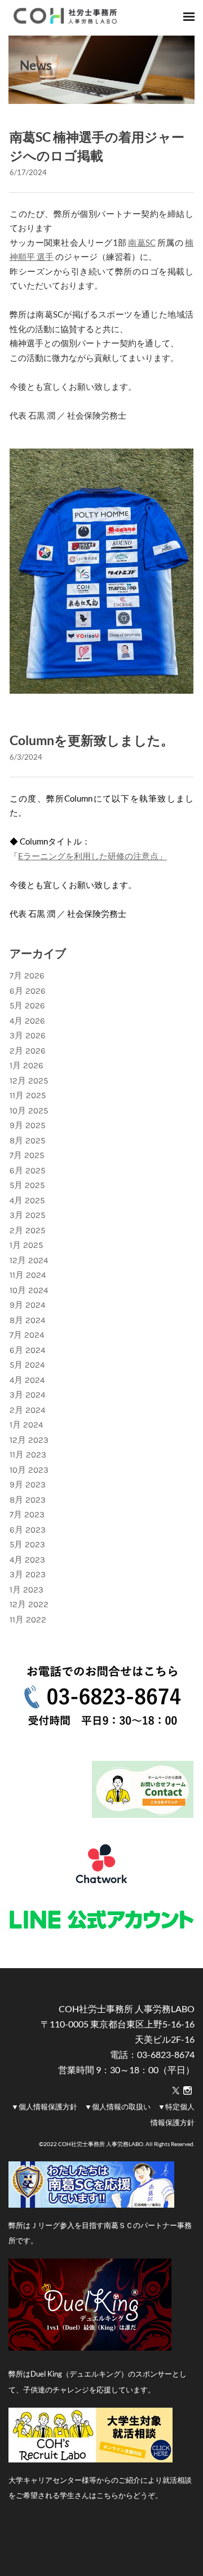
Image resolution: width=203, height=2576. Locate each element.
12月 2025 (29, 1081)
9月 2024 (27, 1305)
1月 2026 (27, 1065)
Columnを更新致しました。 (92, 740)
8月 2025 (27, 1141)
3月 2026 (28, 1035)
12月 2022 (29, 1604)
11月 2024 (28, 1275)
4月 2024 (27, 1380)
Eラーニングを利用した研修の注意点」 (92, 856)
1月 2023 (27, 1590)
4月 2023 (27, 1560)
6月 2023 (28, 1530)
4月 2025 (27, 1200)
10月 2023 (29, 1470)
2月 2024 (27, 1410)
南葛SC (142, 242)
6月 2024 (27, 1350)
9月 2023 (28, 1485)
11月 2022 (28, 1620)
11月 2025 (28, 1095)
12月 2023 (29, 1440)
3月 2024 (27, 1395)
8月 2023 (28, 1500)
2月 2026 (28, 1051)
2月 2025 (27, 1230)
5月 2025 (27, 1185)
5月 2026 (27, 1006)
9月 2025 (27, 1125)
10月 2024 (29, 1290)
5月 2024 (27, 1365)
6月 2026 (28, 991)
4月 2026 (27, 1021)
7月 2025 (27, 1155)
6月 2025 (27, 1170)
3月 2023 (28, 1574)
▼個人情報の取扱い (118, 2107)
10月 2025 (29, 1111)
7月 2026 (27, 976)
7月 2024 (27, 1335)
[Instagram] (187, 2091)
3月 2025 (27, 1215)
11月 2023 (28, 1455)
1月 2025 (26, 1245)
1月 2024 (26, 1425)
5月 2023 (27, 1544)
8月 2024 (27, 1320)
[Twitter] (176, 2091)
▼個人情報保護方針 (44, 2107)
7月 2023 (27, 1515)
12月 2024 (29, 1260)
